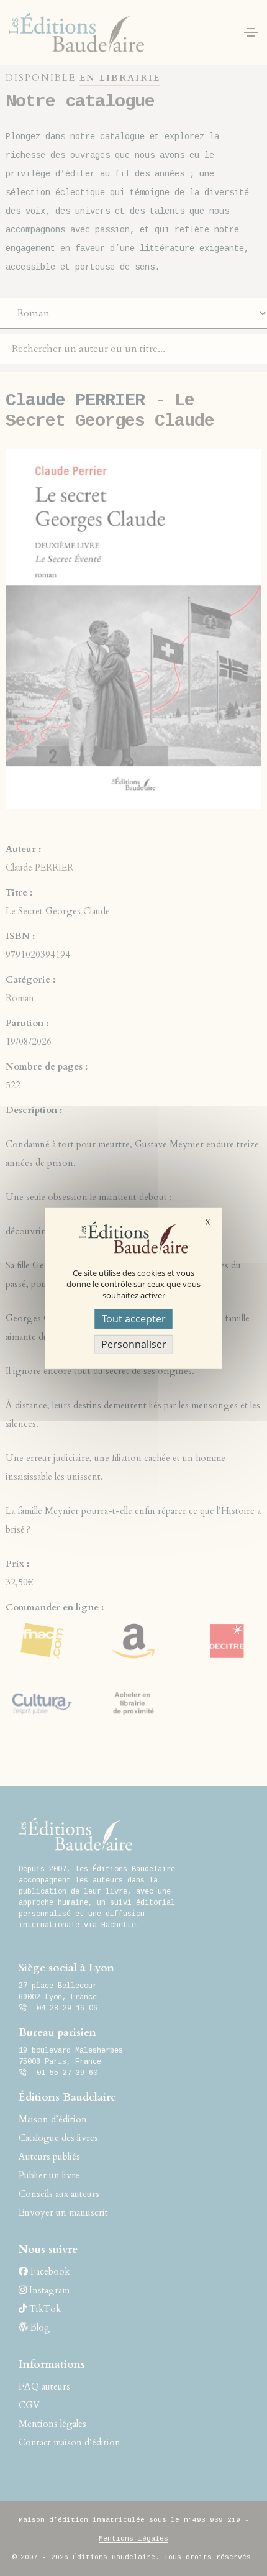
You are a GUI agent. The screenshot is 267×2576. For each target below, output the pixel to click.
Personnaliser (134, 1344)
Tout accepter (134, 1318)
